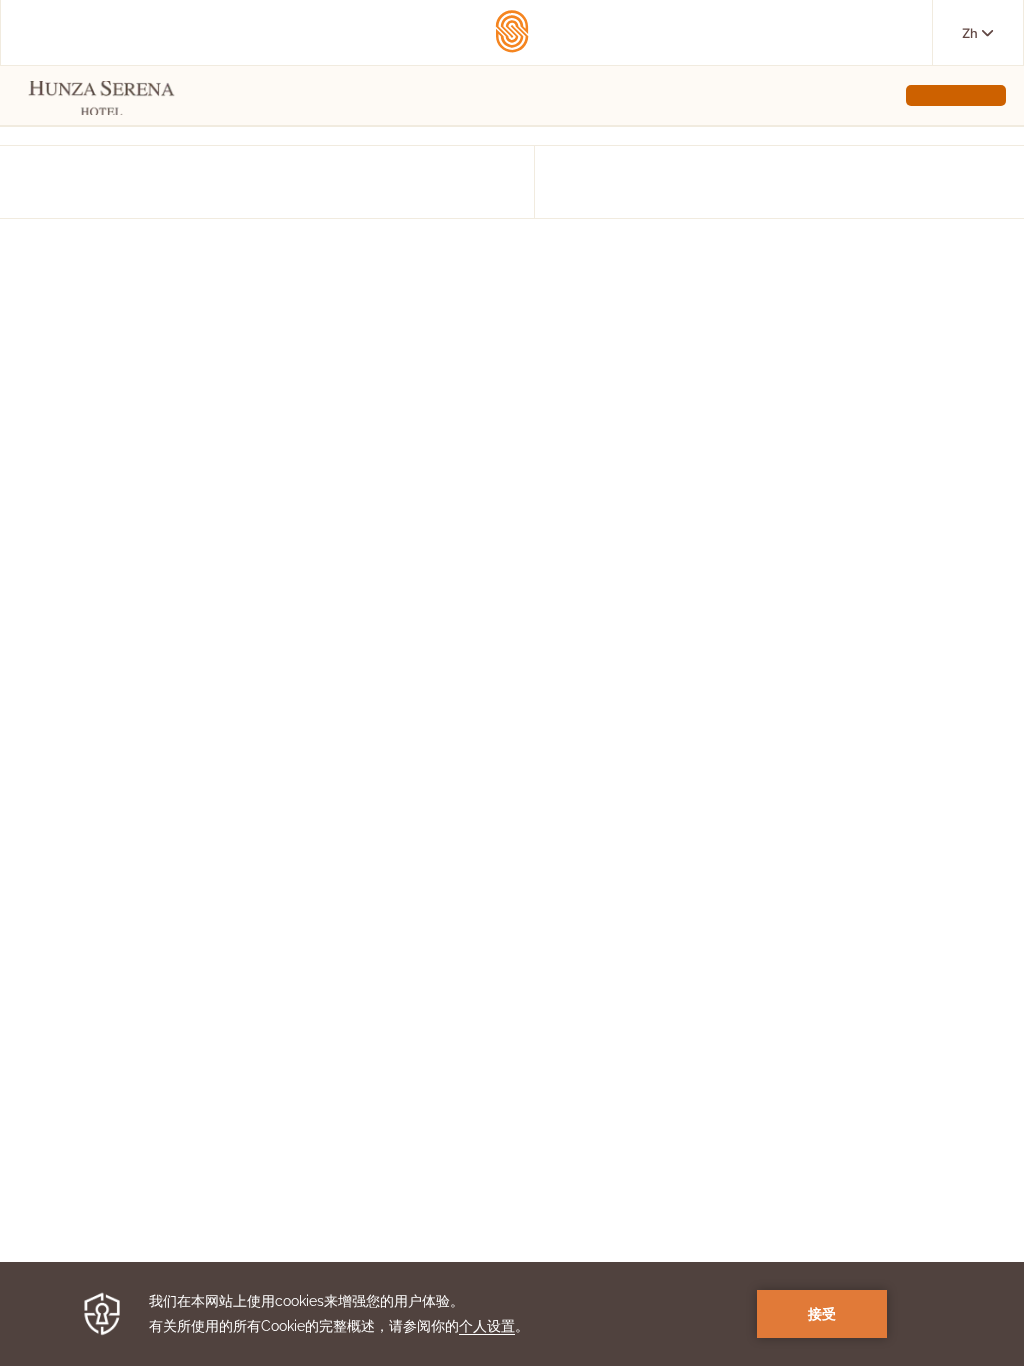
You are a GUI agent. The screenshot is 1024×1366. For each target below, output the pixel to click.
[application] (512, 1314)
